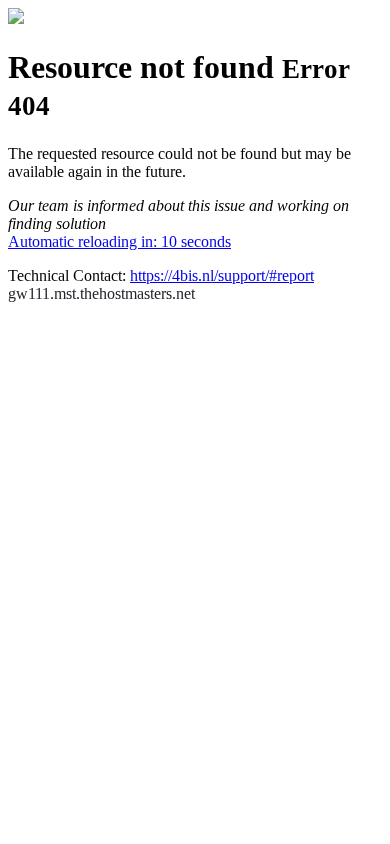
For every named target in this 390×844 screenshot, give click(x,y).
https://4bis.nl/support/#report (222, 275)
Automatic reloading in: (119, 241)
